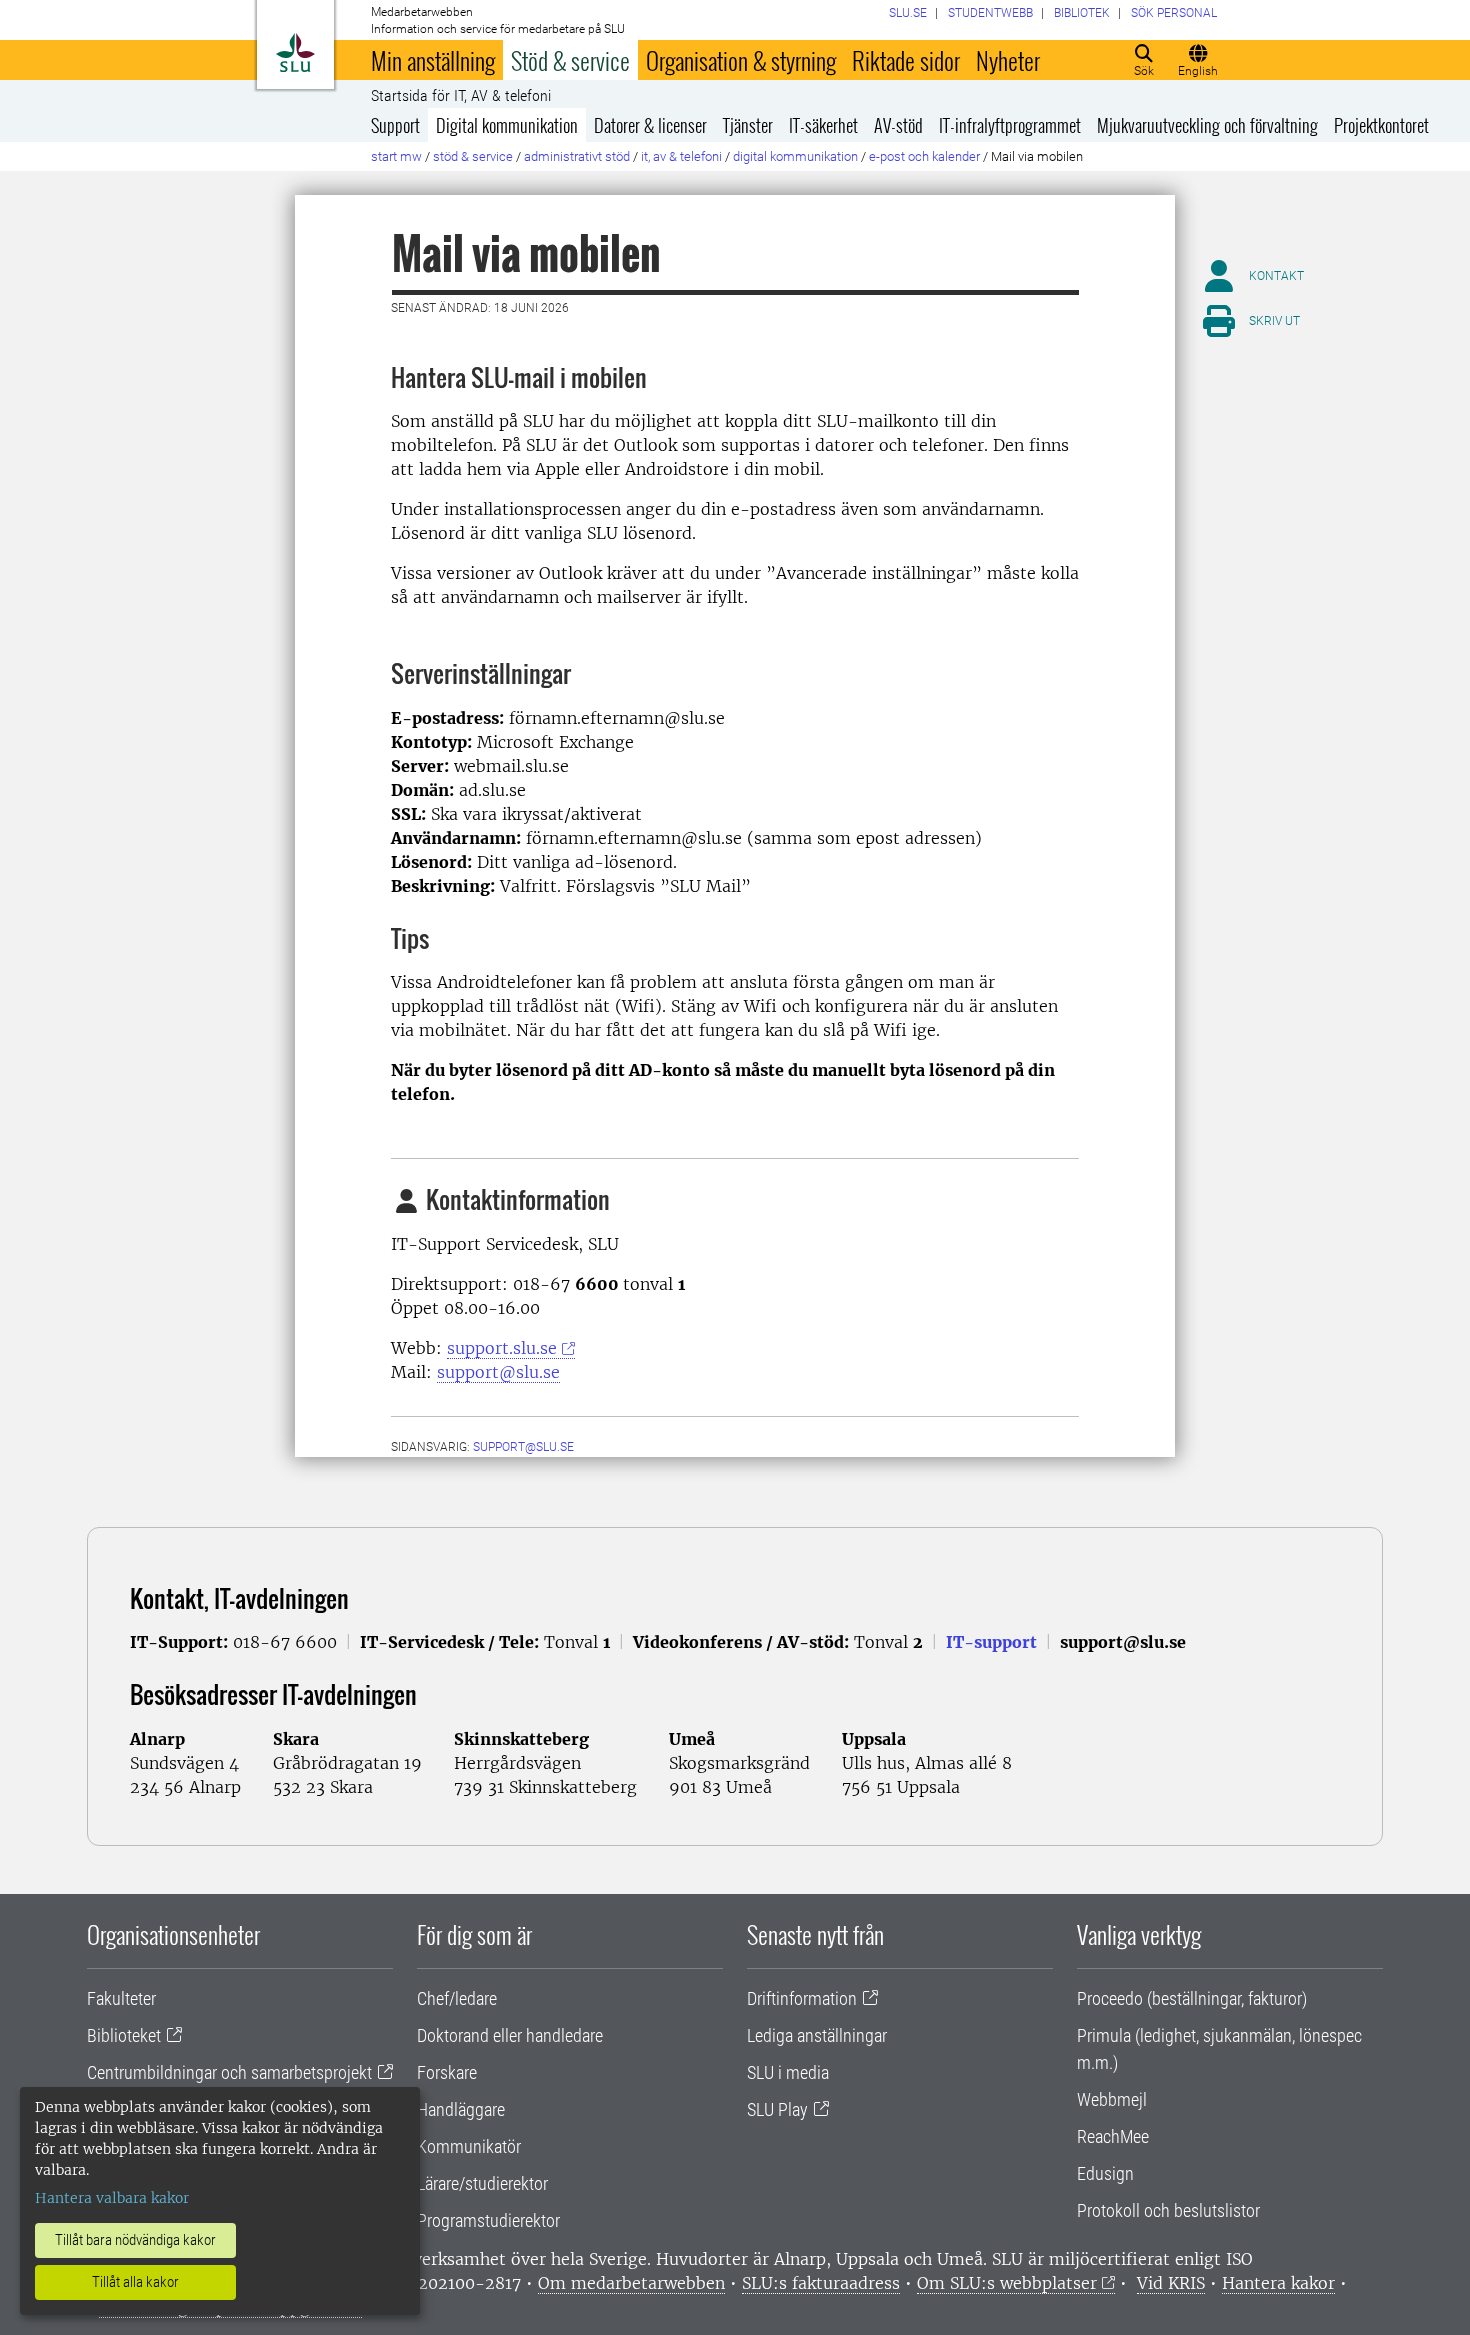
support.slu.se (502, 1348)
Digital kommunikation (507, 125)
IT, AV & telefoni (681, 156)
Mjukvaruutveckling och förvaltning (1207, 125)
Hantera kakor (1278, 2283)
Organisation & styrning (741, 60)
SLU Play (777, 2109)
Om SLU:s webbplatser (1007, 2283)
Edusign (1105, 2173)
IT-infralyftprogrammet (1010, 125)
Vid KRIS (1171, 2283)
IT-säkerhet (823, 125)
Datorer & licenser (650, 125)
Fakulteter (121, 1998)
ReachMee (1113, 2136)
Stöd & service (570, 60)
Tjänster (748, 125)
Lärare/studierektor (482, 2183)
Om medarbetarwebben (631, 2283)
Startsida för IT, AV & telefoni (461, 96)
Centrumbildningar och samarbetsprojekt (229, 2072)
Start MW (396, 156)
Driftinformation (802, 1998)
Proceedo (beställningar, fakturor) (1192, 1998)
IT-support (991, 1642)
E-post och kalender (924, 156)
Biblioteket (124, 2035)
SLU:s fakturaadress (821, 2283)
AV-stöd (898, 125)
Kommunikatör (469, 2146)
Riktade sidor (906, 60)
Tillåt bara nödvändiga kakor (135, 2240)
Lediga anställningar (817, 2035)
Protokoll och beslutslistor (1168, 2210)
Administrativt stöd (577, 156)
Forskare (447, 2072)
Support (395, 125)
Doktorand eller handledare (510, 2035)
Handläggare (461, 2109)
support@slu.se (498, 1372)
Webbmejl (1112, 2099)
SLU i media (788, 2072)
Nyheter (1008, 60)
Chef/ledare (457, 1998)
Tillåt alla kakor (135, 2282)
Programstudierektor (488, 2220)
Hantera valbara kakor (112, 2198)
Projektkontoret (1381, 125)
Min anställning (433, 60)
